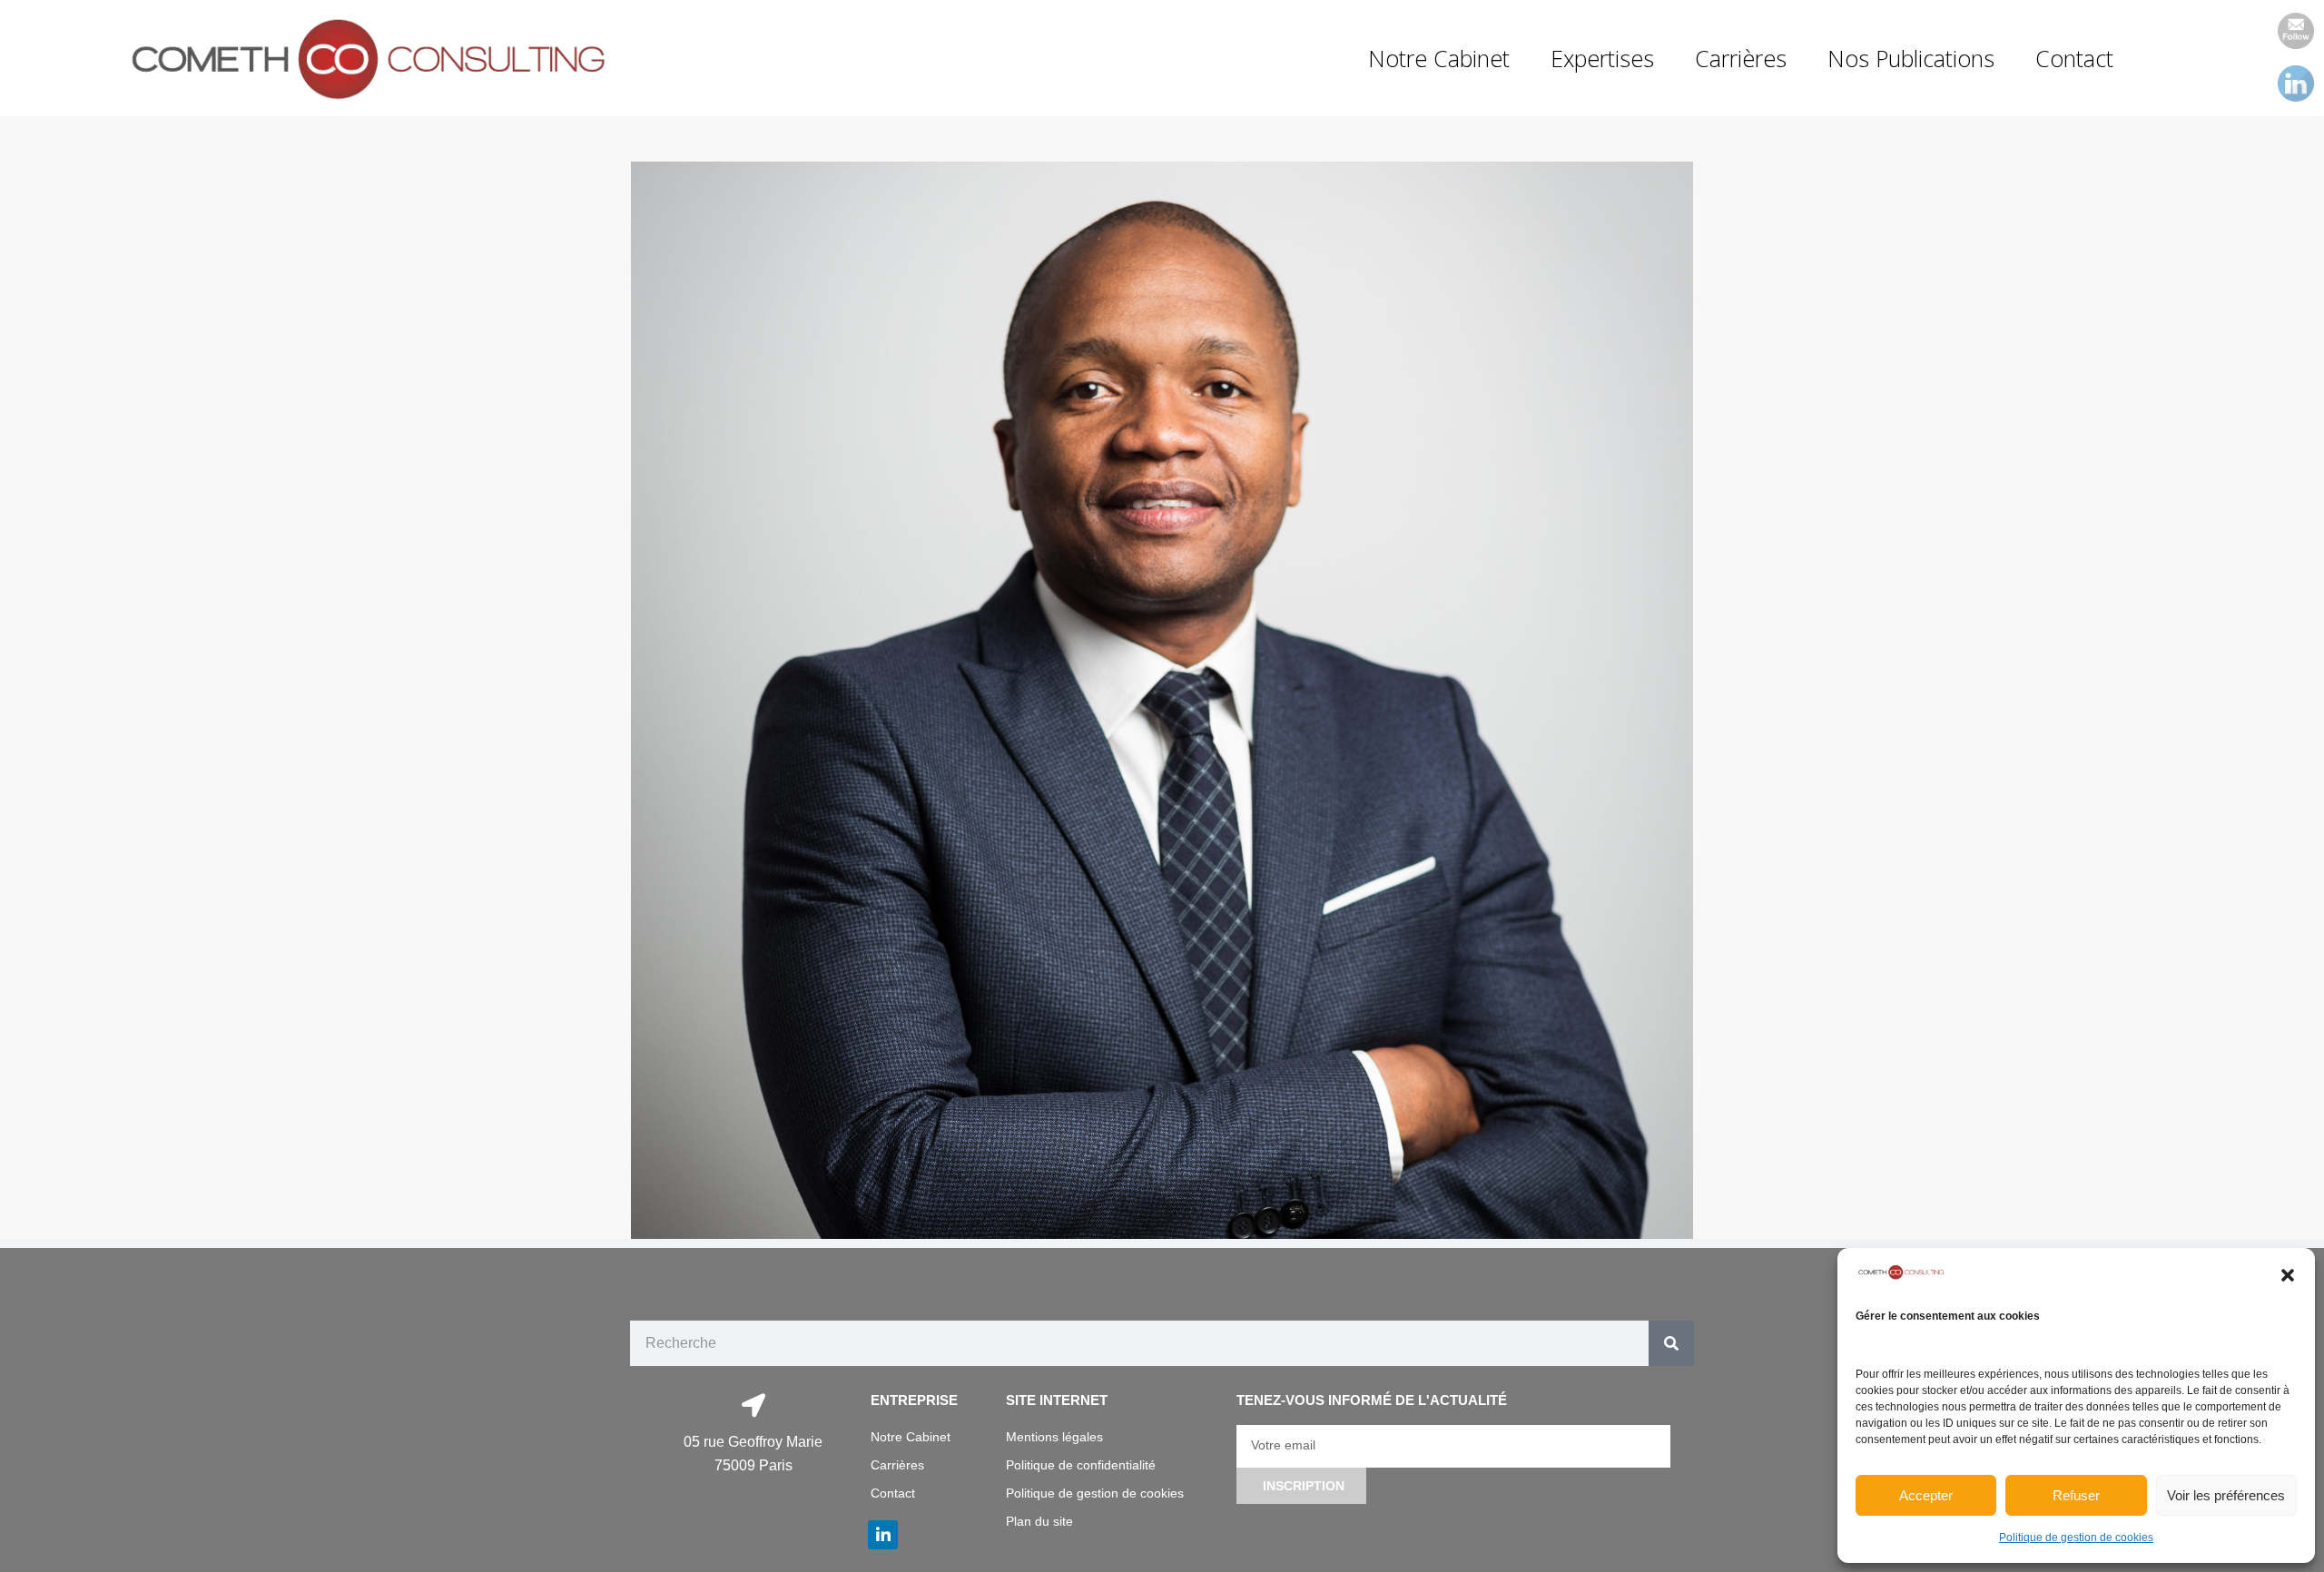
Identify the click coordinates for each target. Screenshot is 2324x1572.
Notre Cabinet (1439, 58)
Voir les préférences (2226, 1495)
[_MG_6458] (1162, 701)
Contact (2074, 58)
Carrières (1741, 58)
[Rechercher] (1671, 1343)
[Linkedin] (882, 1535)
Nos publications (1911, 58)
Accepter (1926, 1495)
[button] (2288, 1275)
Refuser (2076, 1495)
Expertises (1602, 58)
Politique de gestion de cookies (2076, 1538)
